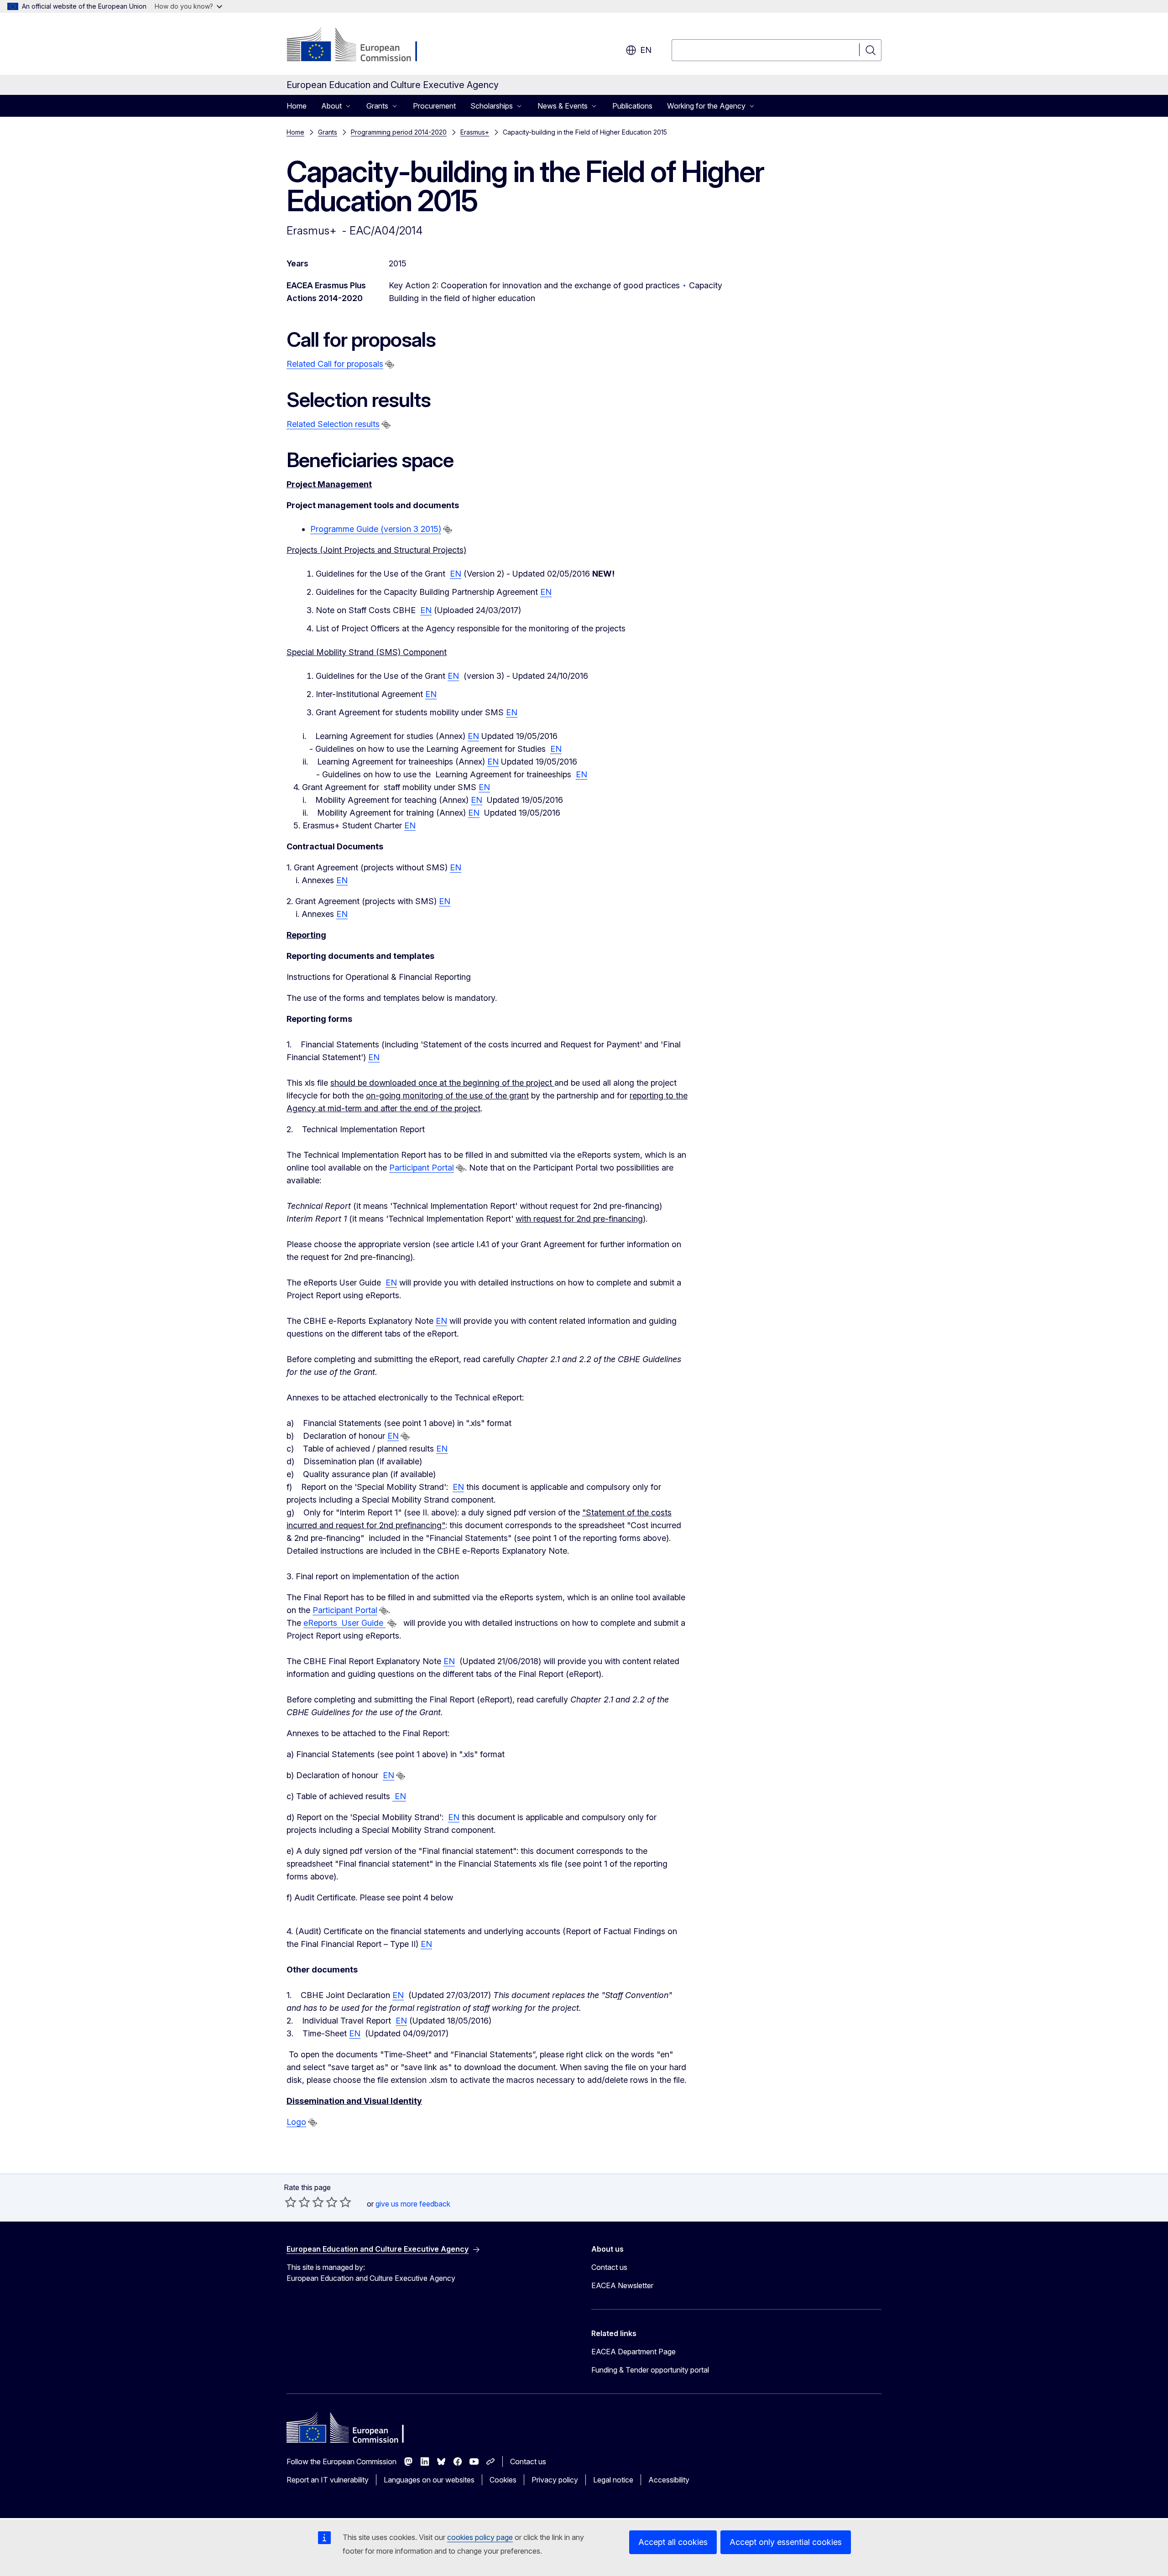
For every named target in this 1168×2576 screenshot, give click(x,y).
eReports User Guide (344, 1623)
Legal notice (613, 2480)
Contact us (609, 2267)
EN (456, 574)
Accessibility (669, 2480)
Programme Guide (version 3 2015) (376, 529)
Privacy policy (555, 2480)
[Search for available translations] (390, 364)
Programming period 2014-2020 (399, 132)
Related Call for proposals (335, 364)
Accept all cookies (673, 2542)
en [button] (646, 50)
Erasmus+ (475, 132)
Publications (632, 106)
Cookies (503, 2480)
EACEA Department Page (634, 2352)
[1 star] (291, 2202)
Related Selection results (333, 424)
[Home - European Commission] (360, 46)
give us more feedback (413, 2204)
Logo (296, 2122)
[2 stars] (297, 2202)
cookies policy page (480, 2537)
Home (297, 106)
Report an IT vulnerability (328, 2480)
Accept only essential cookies (786, 2542)
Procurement (434, 106)
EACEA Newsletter (622, 2285)
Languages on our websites (429, 2480)
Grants (328, 132)
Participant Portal (422, 1168)
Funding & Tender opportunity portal (650, 2370)
